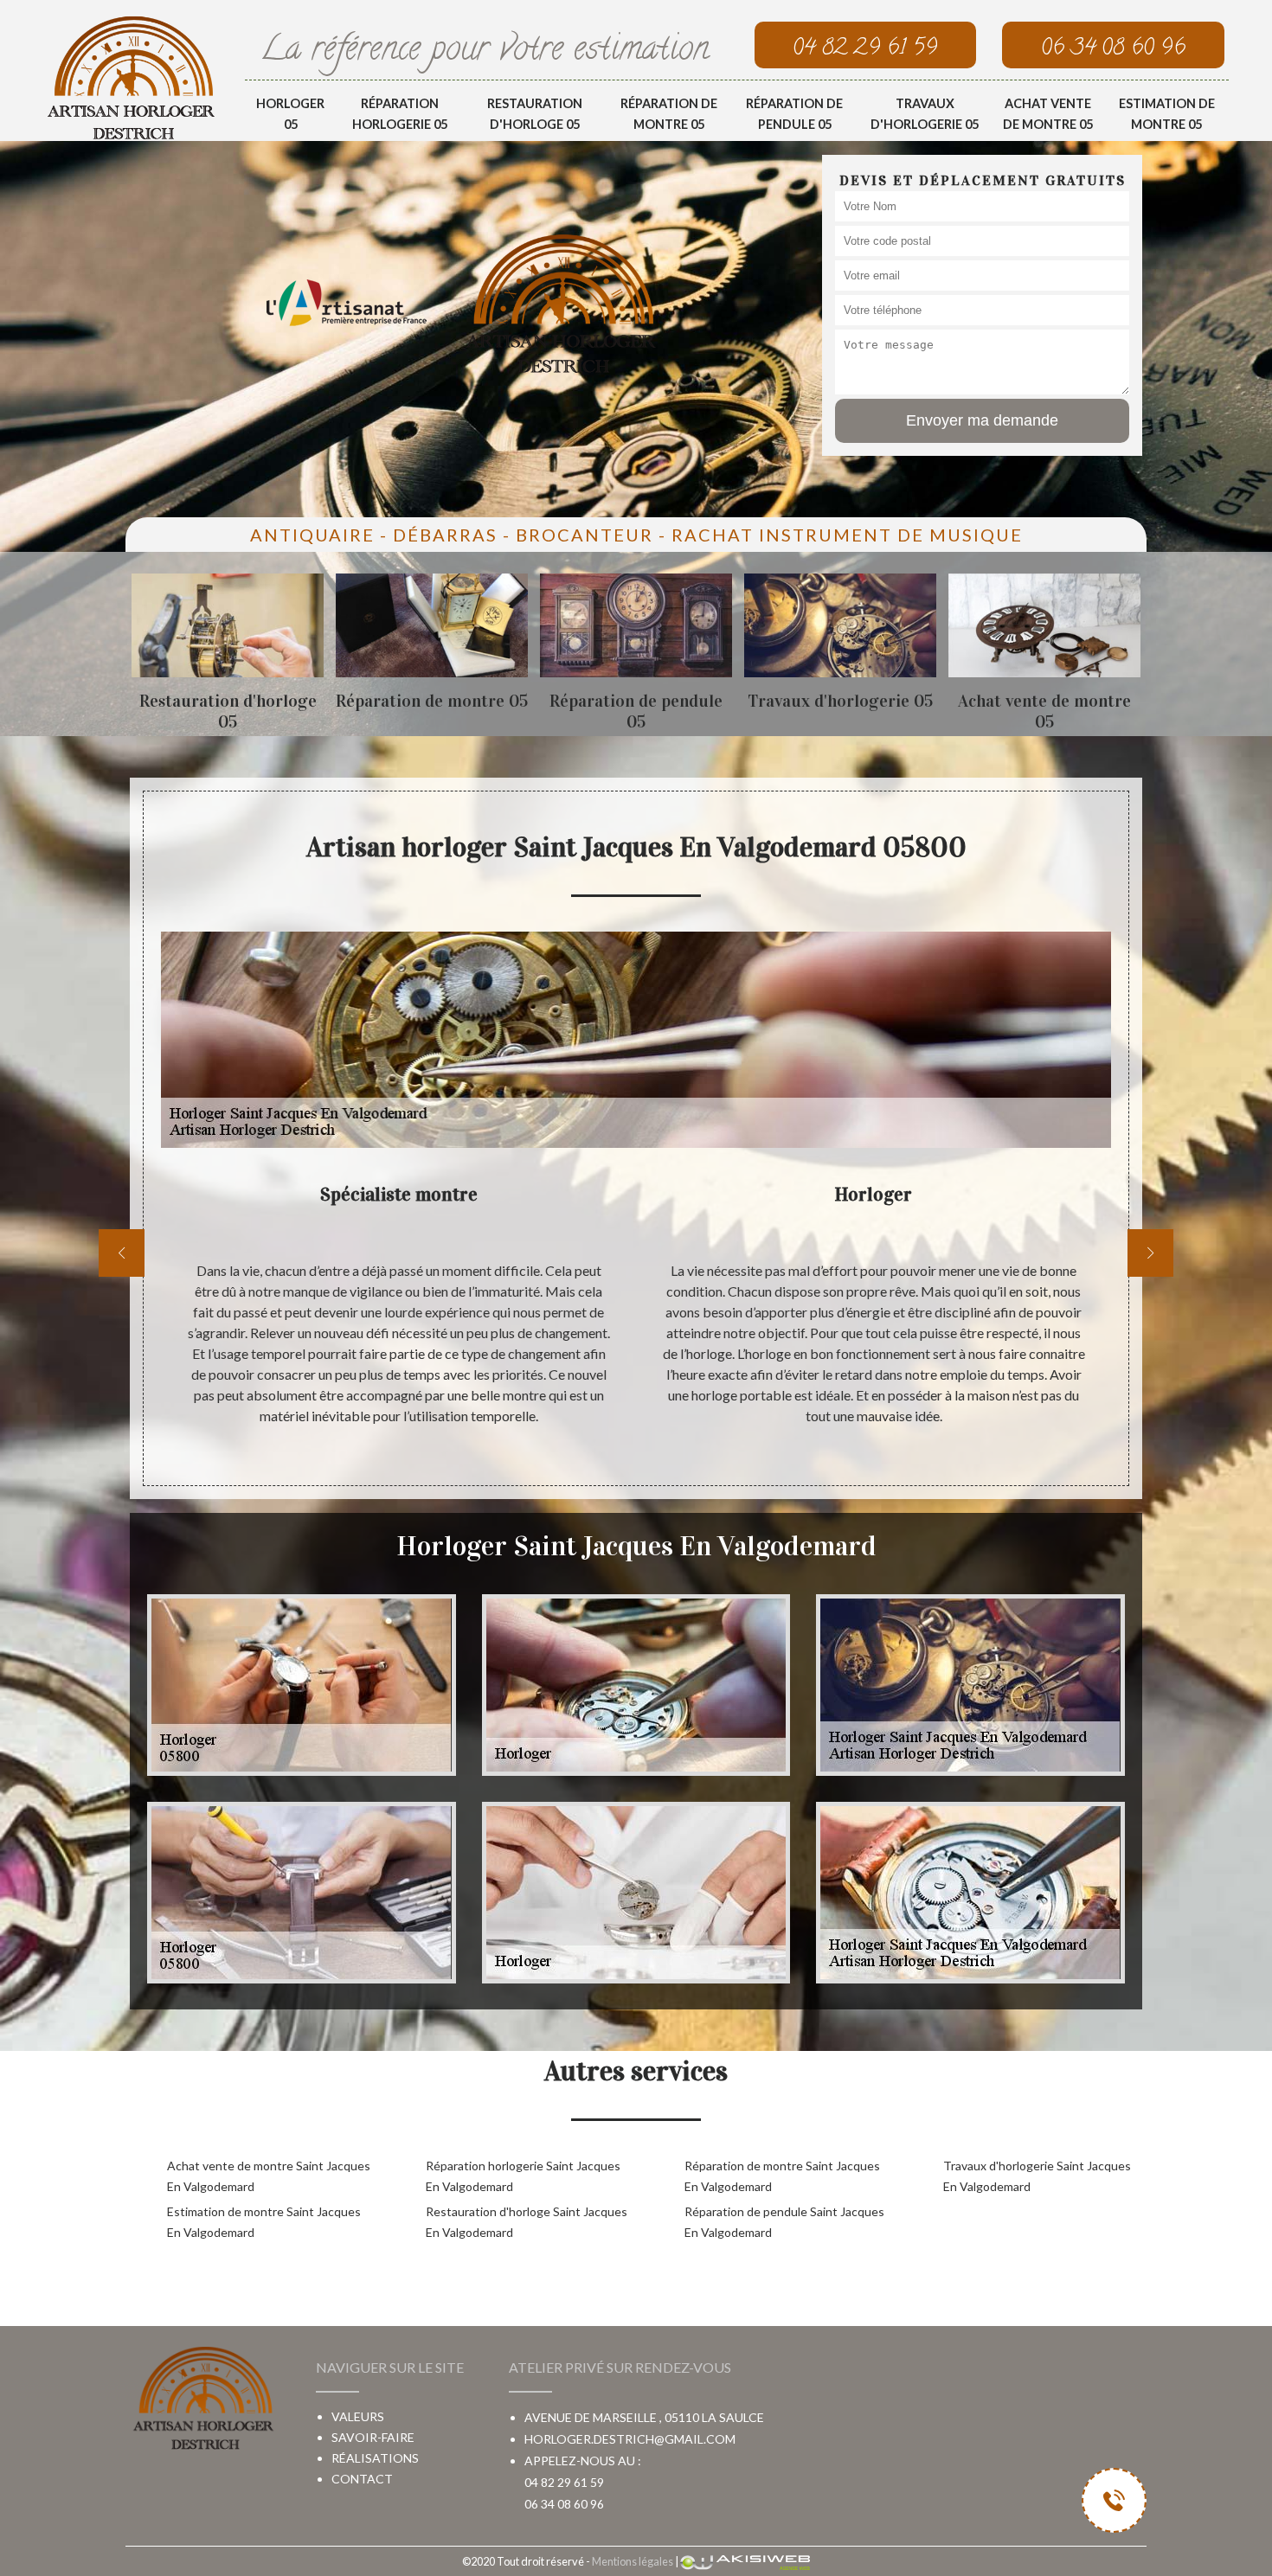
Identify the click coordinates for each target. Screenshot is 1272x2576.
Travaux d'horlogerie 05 (925, 114)
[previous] (122, 1253)
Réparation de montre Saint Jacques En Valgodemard (782, 2176)
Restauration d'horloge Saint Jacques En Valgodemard (527, 2222)
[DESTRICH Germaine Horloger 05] (131, 77)
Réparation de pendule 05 (794, 114)
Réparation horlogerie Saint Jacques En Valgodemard (523, 2176)
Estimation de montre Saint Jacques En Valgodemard (264, 2222)
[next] (1150, 1253)
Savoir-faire (373, 2437)
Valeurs (358, 2416)
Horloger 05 (290, 114)
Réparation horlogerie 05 (400, 114)
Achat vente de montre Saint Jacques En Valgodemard (269, 2176)
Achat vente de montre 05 (1048, 114)
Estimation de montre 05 (1167, 114)
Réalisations (375, 2458)
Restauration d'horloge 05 (535, 114)
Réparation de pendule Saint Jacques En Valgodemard (784, 2222)
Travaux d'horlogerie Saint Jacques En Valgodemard (1037, 2176)
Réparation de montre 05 (669, 114)
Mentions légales (633, 2561)
